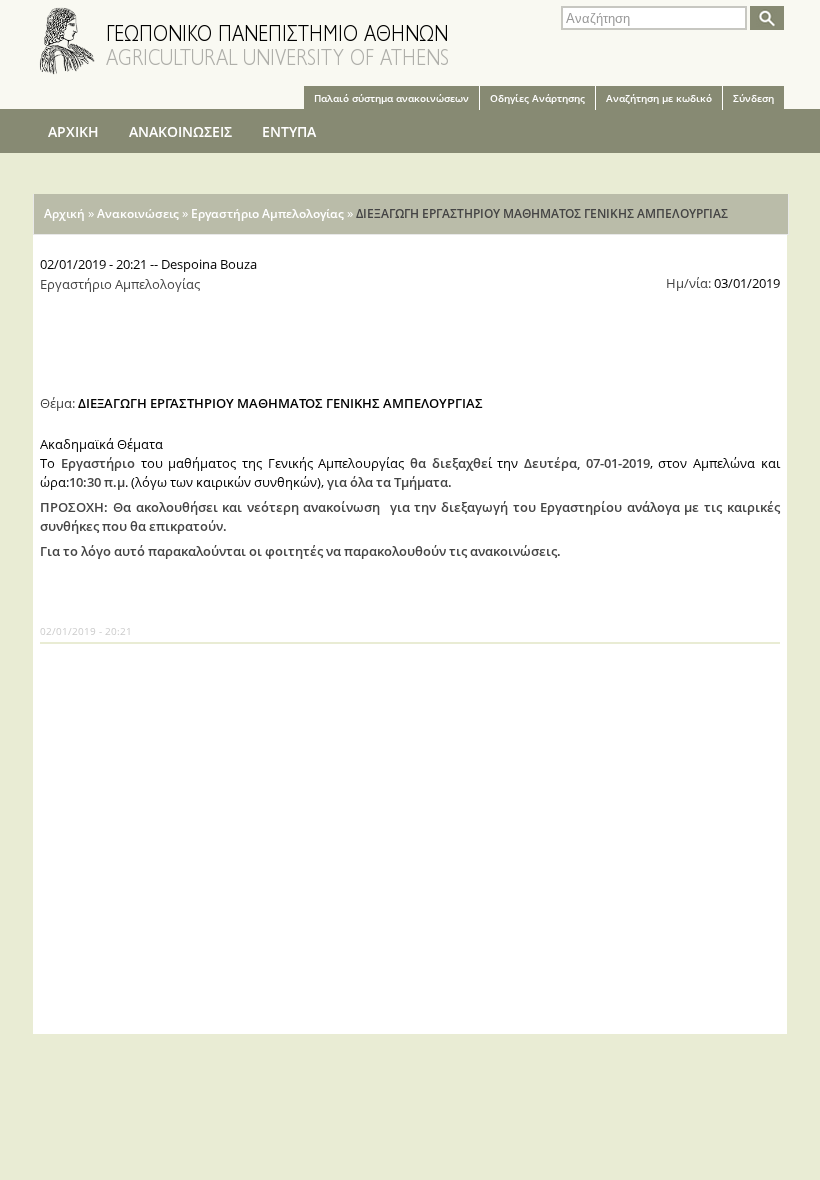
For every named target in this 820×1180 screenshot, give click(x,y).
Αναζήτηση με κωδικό (659, 98)
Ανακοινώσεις (138, 213)
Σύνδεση (753, 98)
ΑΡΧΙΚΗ (73, 131)
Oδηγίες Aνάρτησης (537, 98)
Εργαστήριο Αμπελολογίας (267, 213)
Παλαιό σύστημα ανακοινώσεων (391, 98)
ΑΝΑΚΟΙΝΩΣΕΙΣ (180, 131)
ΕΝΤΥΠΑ (289, 131)
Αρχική (64, 213)
